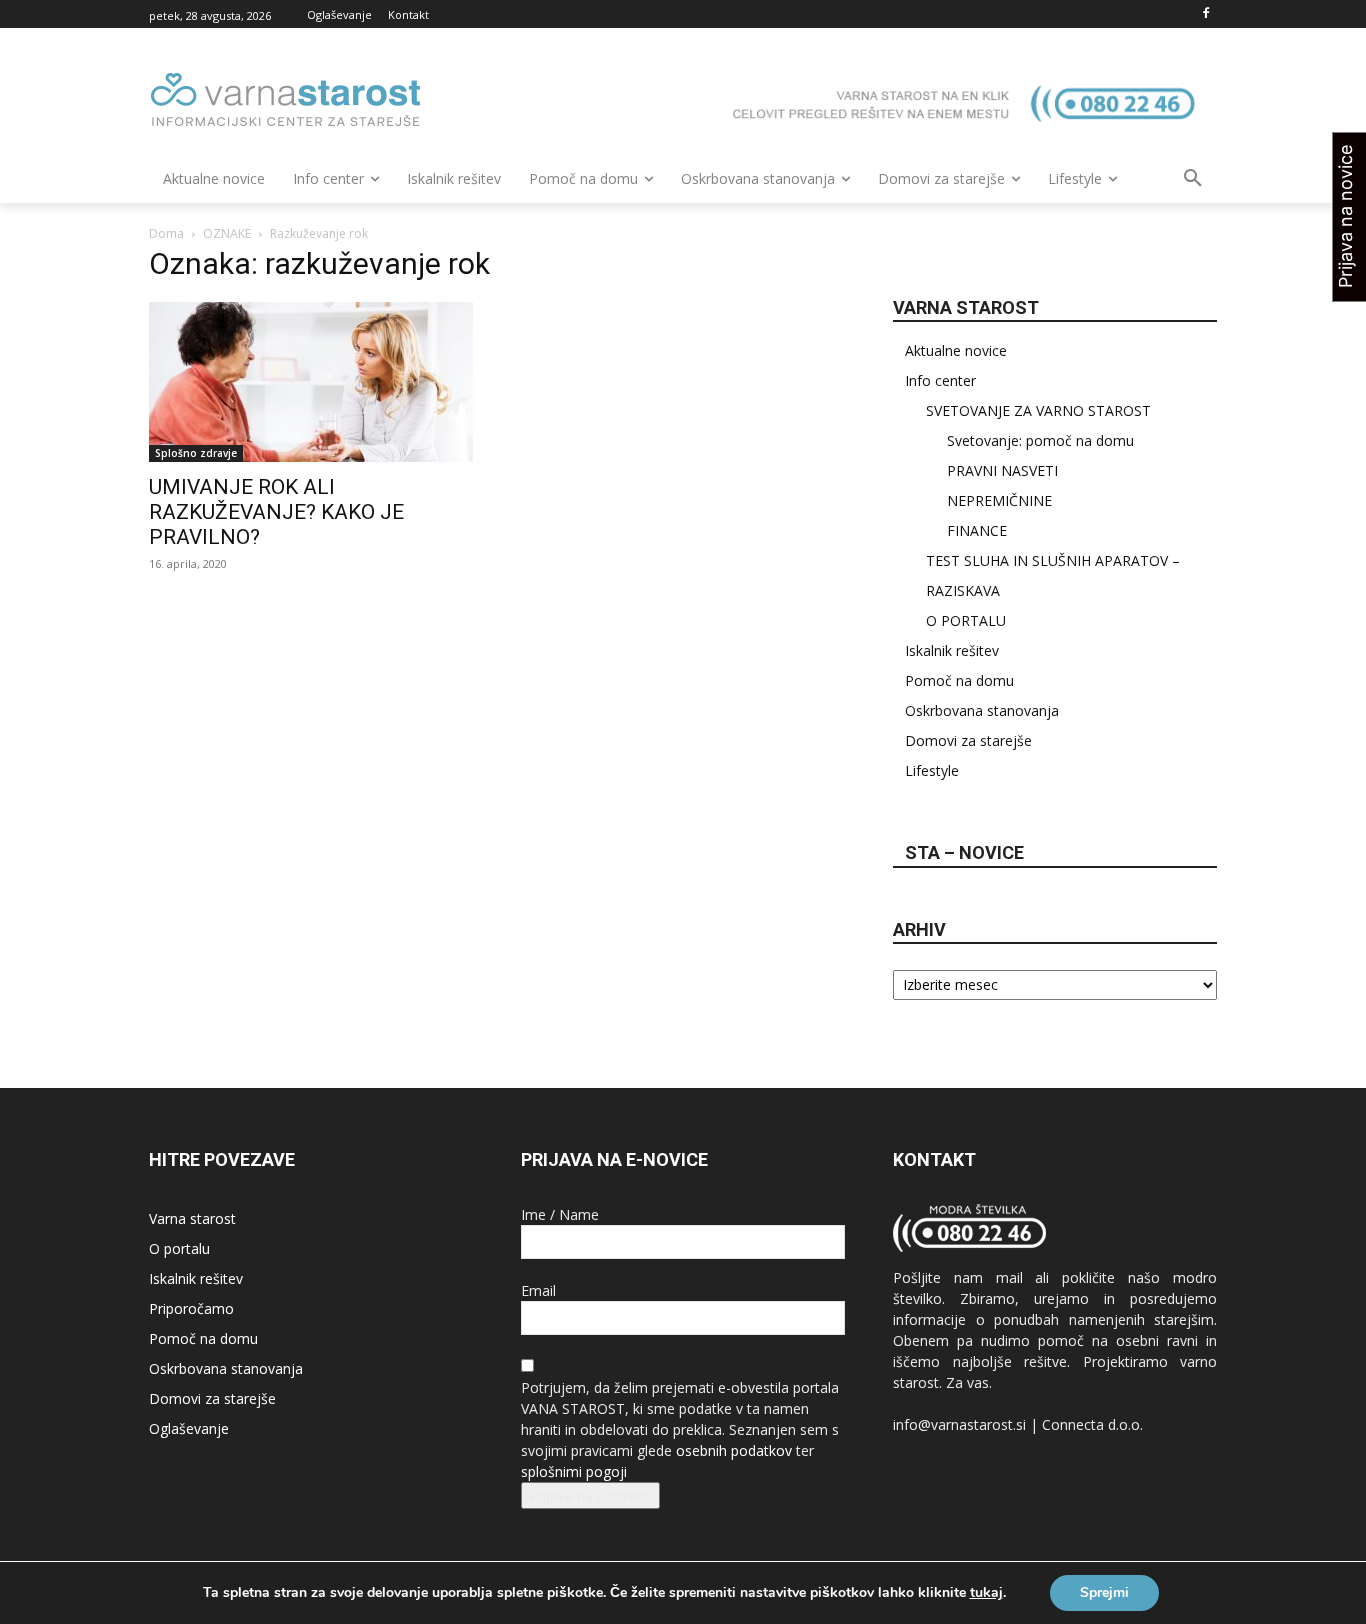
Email (538, 1290)
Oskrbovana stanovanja (982, 710)
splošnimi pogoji (574, 1471)
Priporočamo (191, 1308)
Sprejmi (1104, 1592)
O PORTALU (966, 620)
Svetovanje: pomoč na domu (1040, 440)
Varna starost (192, 1218)
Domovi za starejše (968, 740)
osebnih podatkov (734, 1450)
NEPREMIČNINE (999, 500)
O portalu (179, 1248)
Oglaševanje (189, 1428)
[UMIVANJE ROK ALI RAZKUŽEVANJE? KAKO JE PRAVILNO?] (311, 382)
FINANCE (977, 530)
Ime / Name (560, 1214)
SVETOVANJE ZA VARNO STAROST (1038, 410)
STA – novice (964, 852)
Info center (940, 380)
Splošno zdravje (196, 453)
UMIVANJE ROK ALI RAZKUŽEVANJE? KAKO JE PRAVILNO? (276, 512)
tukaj (986, 1593)
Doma (166, 233)
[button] (1193, 179)
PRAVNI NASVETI (1002, 470)
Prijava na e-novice (590, 1495)
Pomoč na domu (959, 680)
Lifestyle (932, 770)
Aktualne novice (956, 350)
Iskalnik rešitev (952, 650)
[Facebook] (1205, 14)
